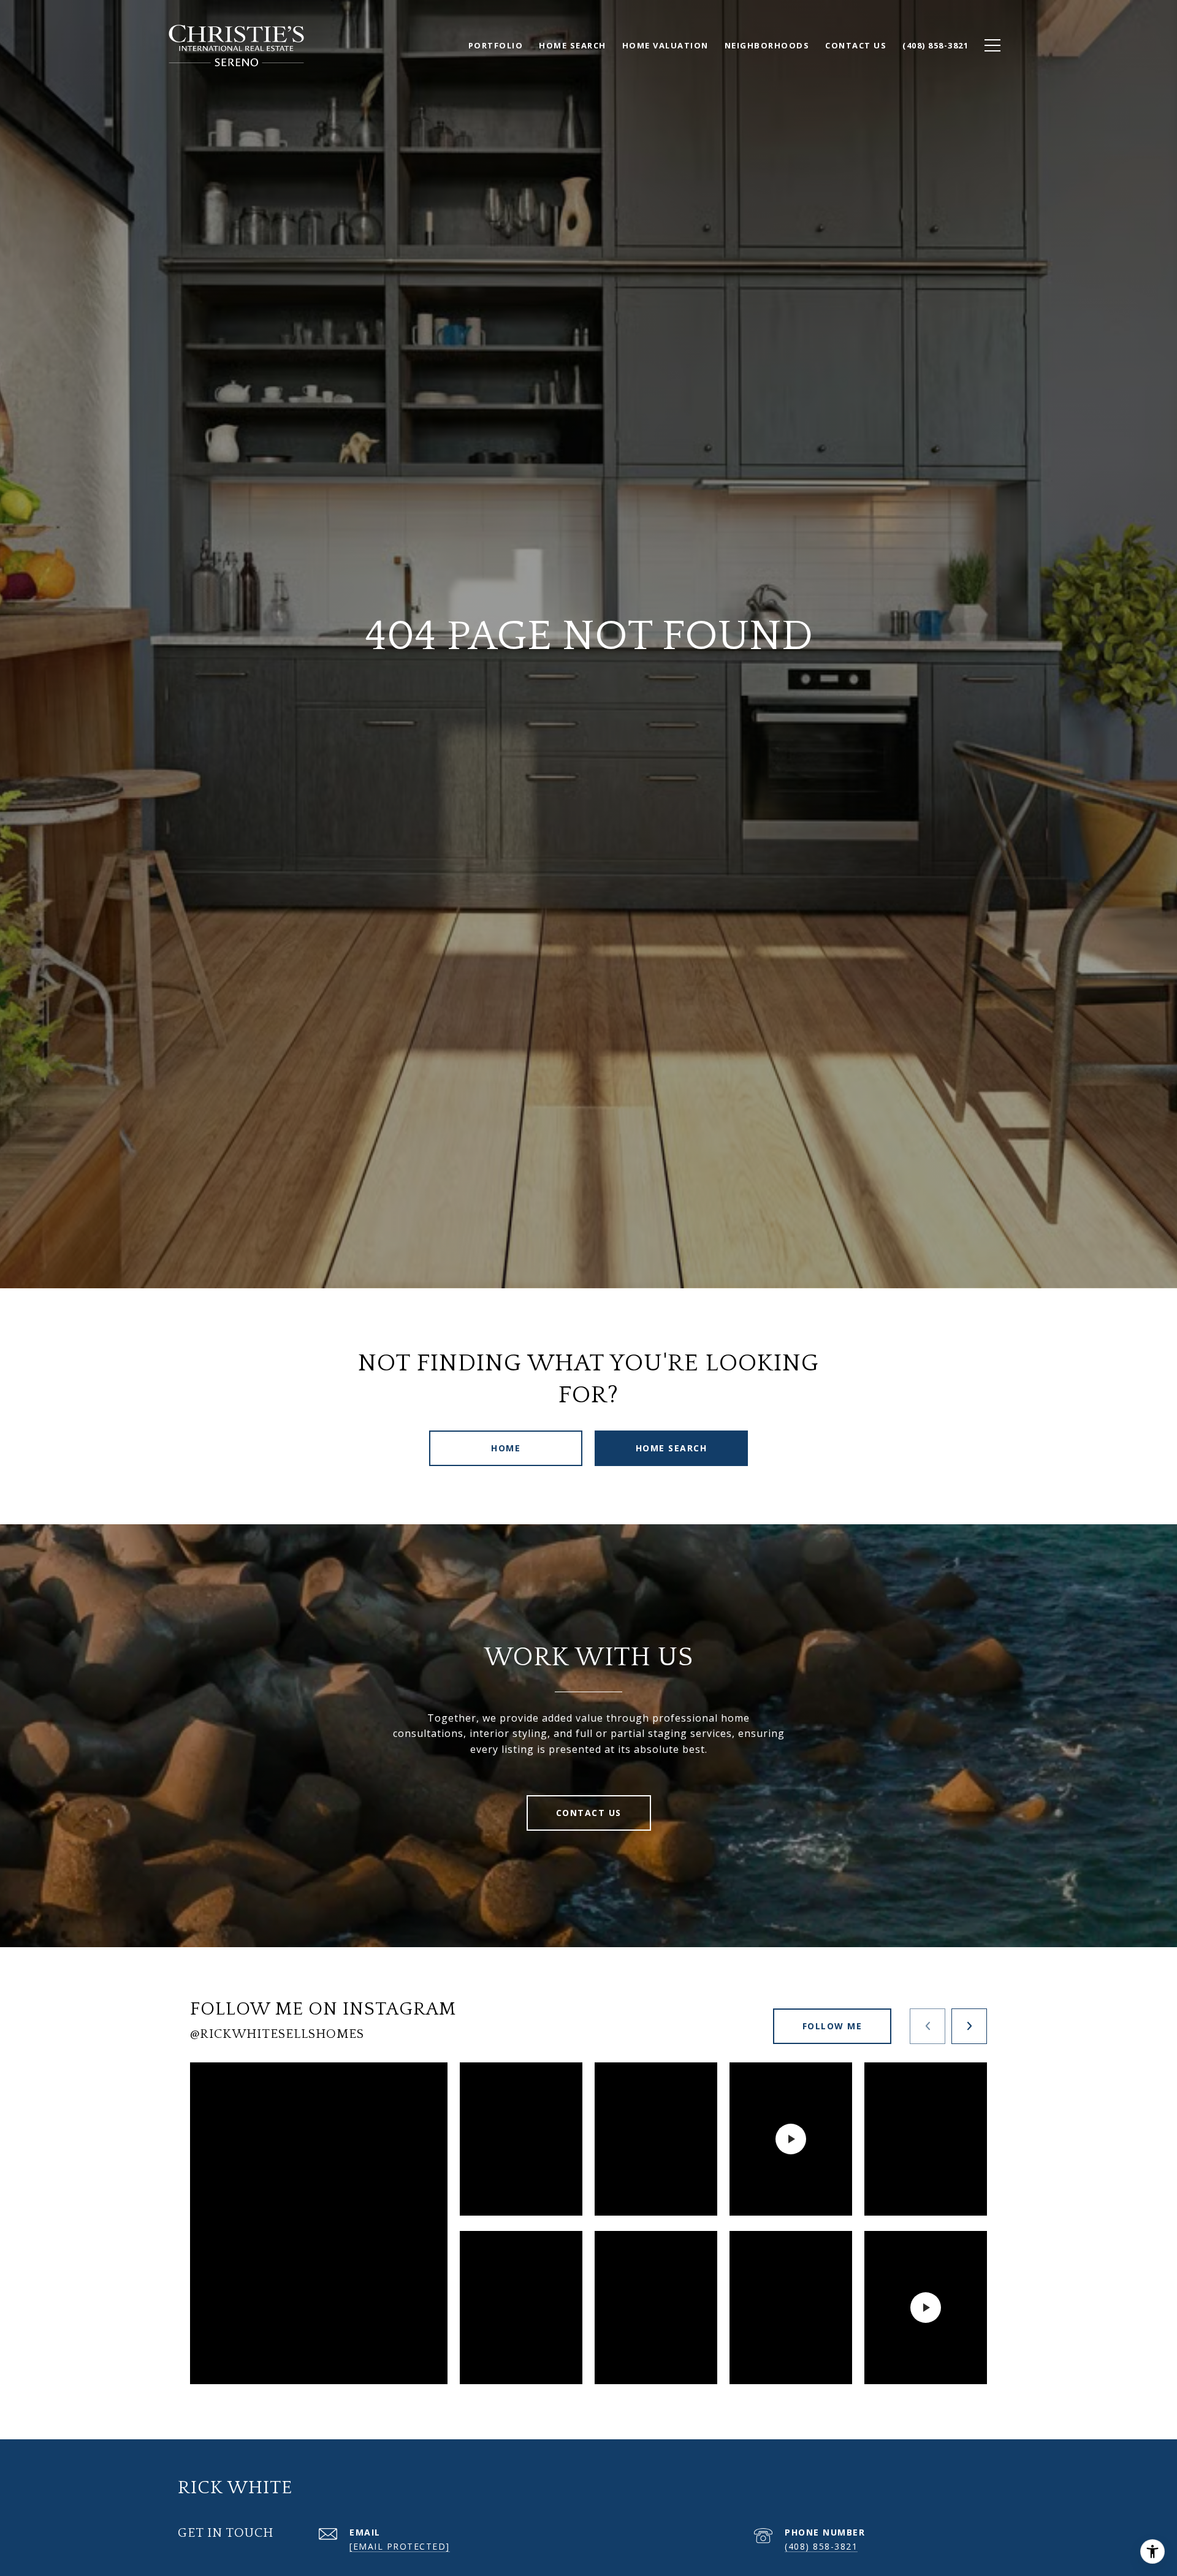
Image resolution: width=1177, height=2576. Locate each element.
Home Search (672, 1448)
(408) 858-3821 (821, 2546)
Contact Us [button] (589, 1813)
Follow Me (832, 2026)
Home (506, 1448)
